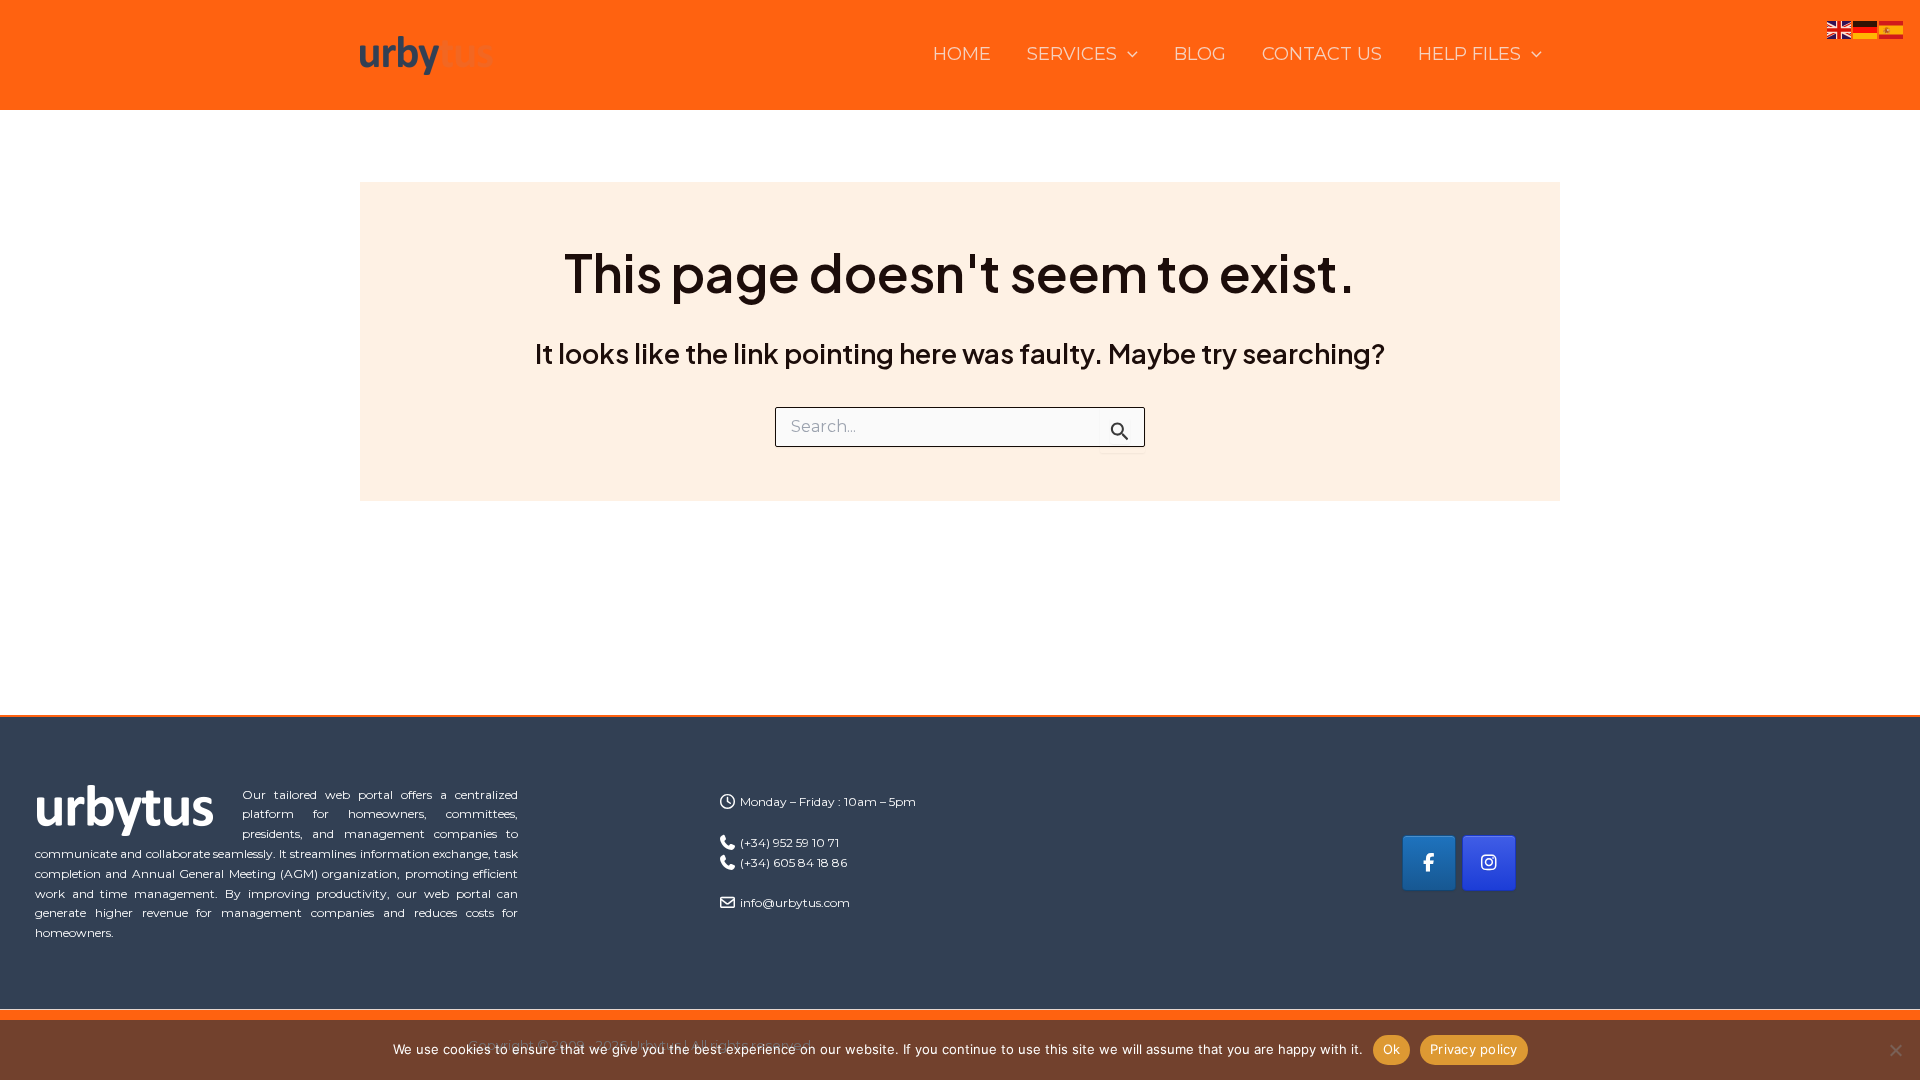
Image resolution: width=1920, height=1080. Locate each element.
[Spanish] (1892, 29)
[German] (1866, 29)
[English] (1840, 29)
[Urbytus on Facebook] (1429, 863)
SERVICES (1072, 54)
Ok (1392, 1049)
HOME (962, 54)
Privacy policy (1474, 1049)
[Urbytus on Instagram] (1489, 863)
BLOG (1200, 54)
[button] (1127, 54)
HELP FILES (1469, 54)
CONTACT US (1322, 54)
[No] (1895, 1050)
